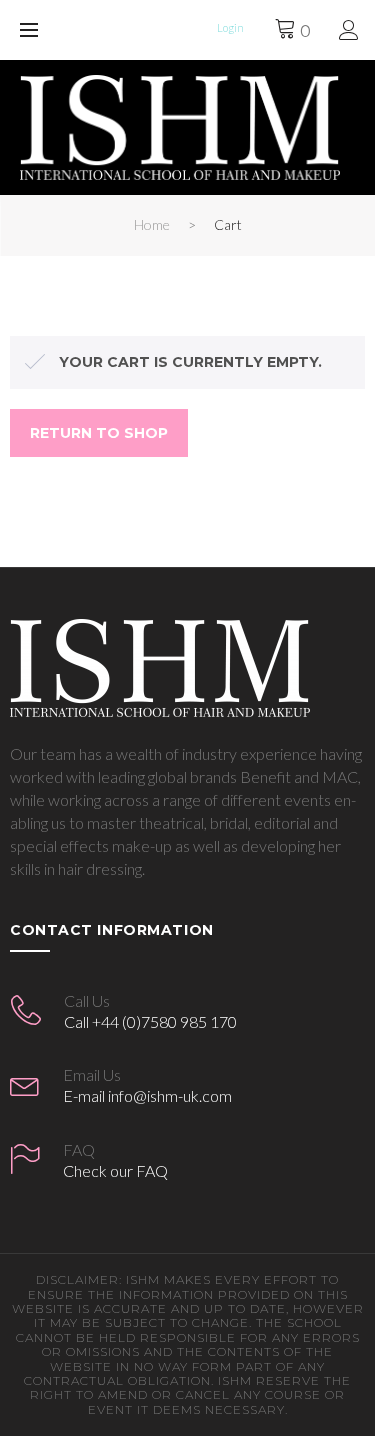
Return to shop (99, 433)
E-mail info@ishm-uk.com (147, 1095)
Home (152, 224)
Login (230, 27)
